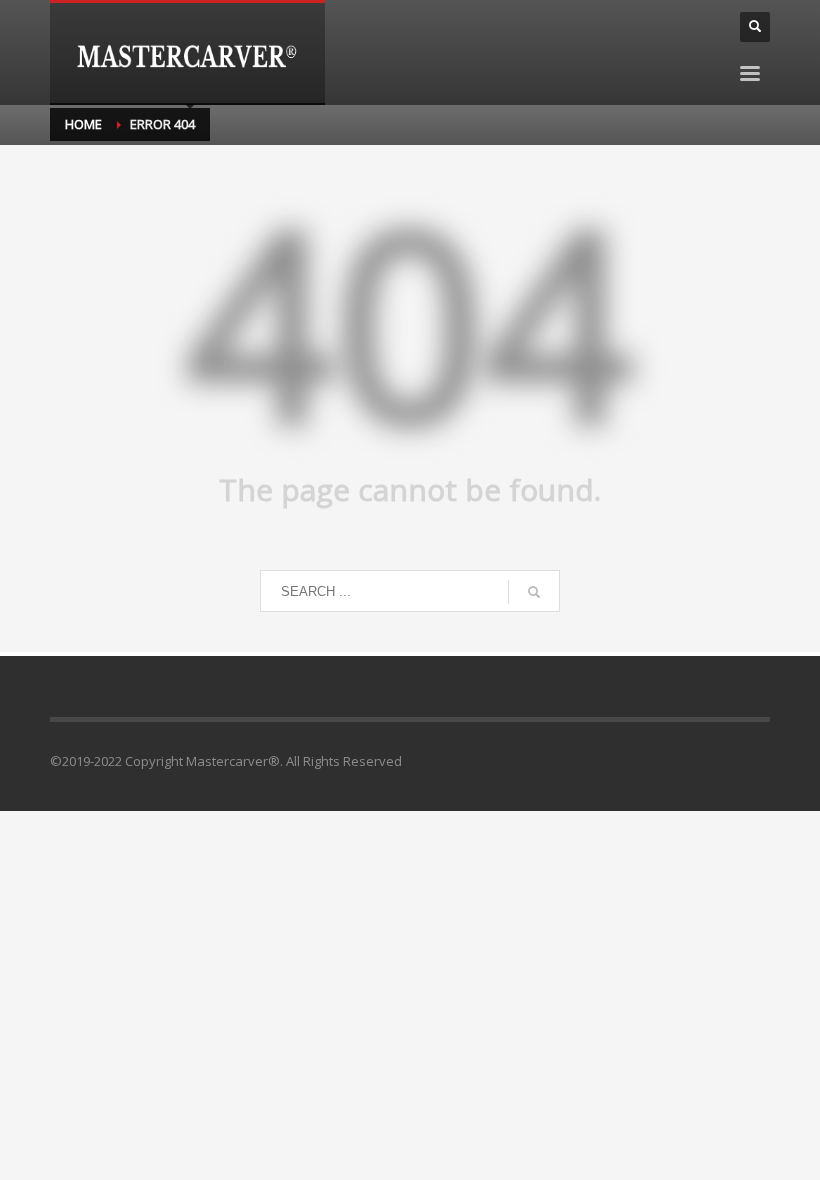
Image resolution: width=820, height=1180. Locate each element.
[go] (534, 592)
